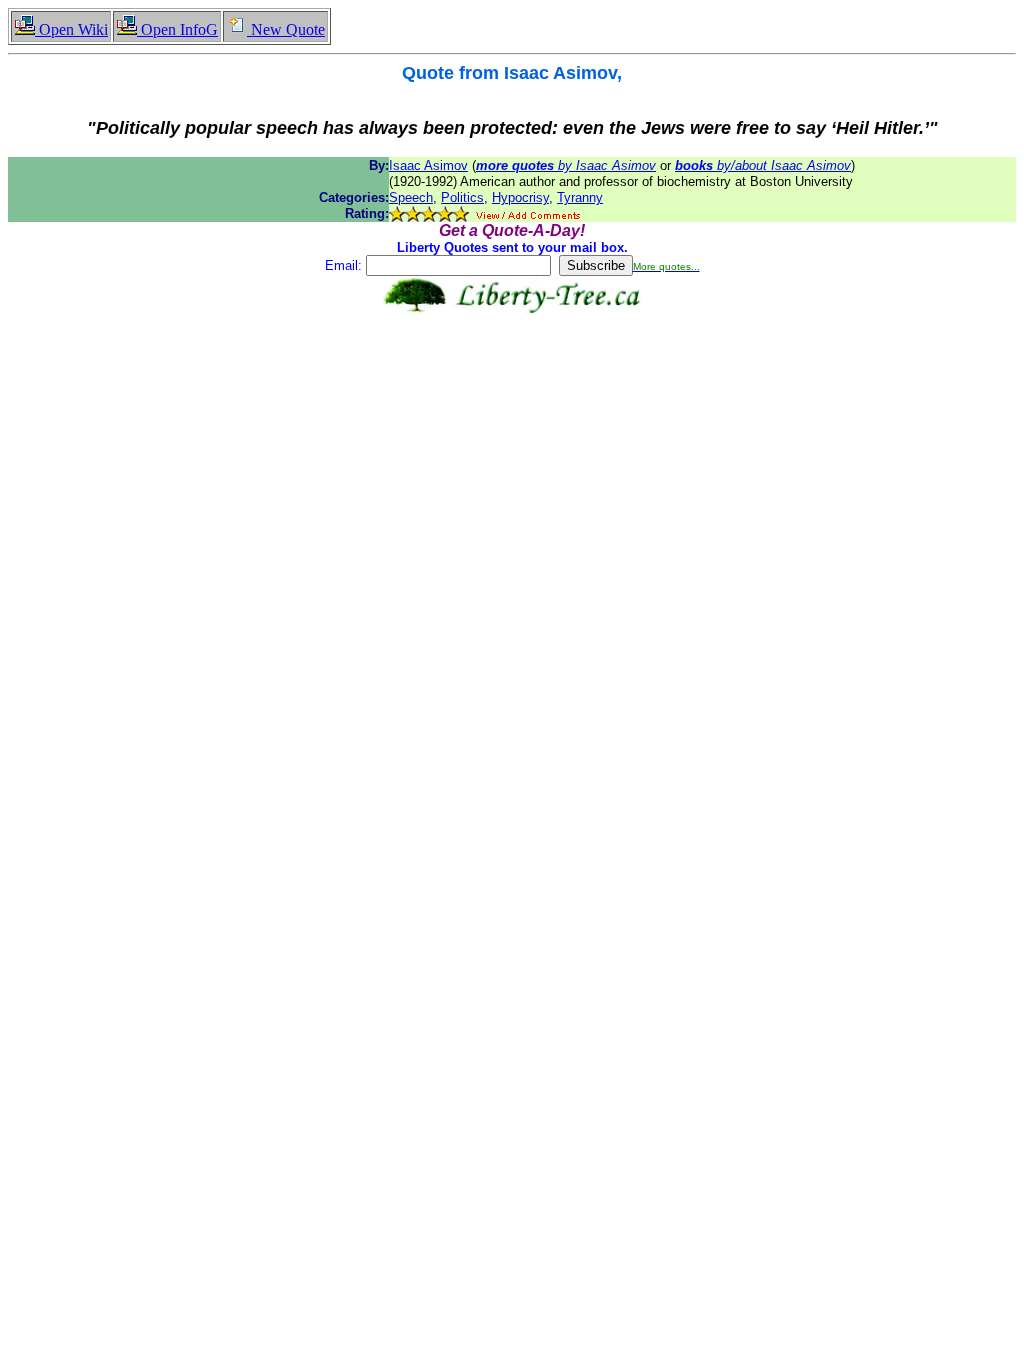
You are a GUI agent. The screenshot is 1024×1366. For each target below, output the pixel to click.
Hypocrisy (520, 197)
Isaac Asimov (428, 165)
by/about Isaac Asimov (763, 165)
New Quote (286, 29)
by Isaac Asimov (566, 165)
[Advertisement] (512, 377)
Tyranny (580, 197)
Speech (411, 197)
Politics (462, 197)
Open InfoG (177, 29)
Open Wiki (71, 29)
